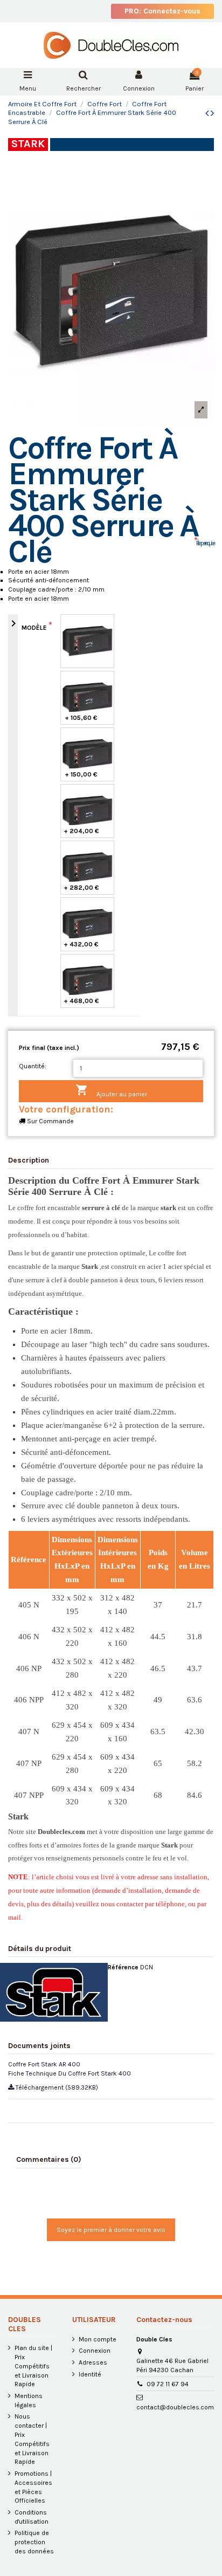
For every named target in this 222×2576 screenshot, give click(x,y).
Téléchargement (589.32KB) (56, 2087)
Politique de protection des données (34, 2542)
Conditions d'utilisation (32, 2517)
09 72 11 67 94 (168, 2384)
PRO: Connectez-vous (162, 11)
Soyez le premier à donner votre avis (111, 2230)
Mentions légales (29, 2400)
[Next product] (212, 113)
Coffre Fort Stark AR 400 (44, 2064)
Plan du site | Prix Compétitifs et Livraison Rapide (33, 2366)
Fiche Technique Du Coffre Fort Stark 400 (70, 2073)
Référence (123, 1967)
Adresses (93, 2362)
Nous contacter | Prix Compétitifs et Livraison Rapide (32, 2439)
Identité (90, 2374)
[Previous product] (208, 113)
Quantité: (33, 1066)
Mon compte (98, 2339)
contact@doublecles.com (175, 2407)
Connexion (95, 2351)
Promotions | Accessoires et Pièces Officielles (33, 2487)
